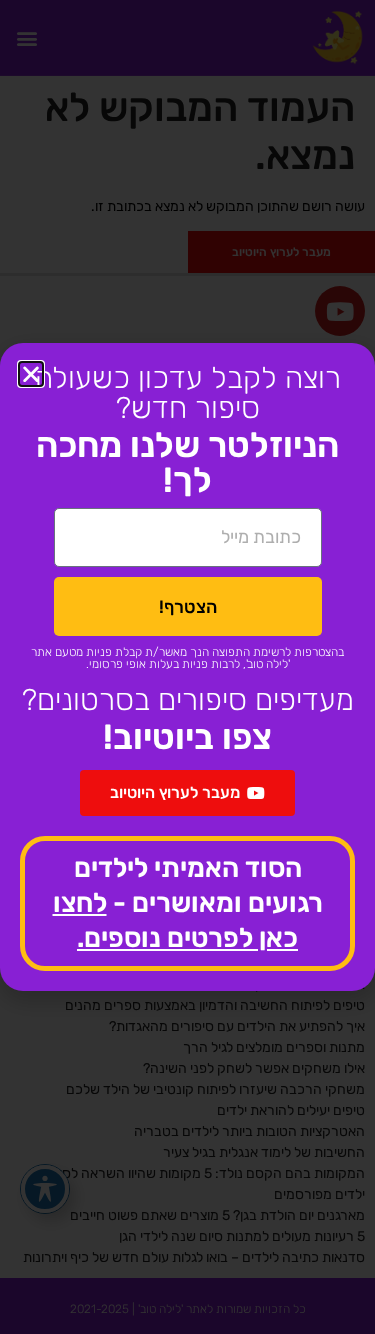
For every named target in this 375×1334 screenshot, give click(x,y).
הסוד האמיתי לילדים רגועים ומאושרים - (188, 903)
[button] (31, 374)
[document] (187, 667)
